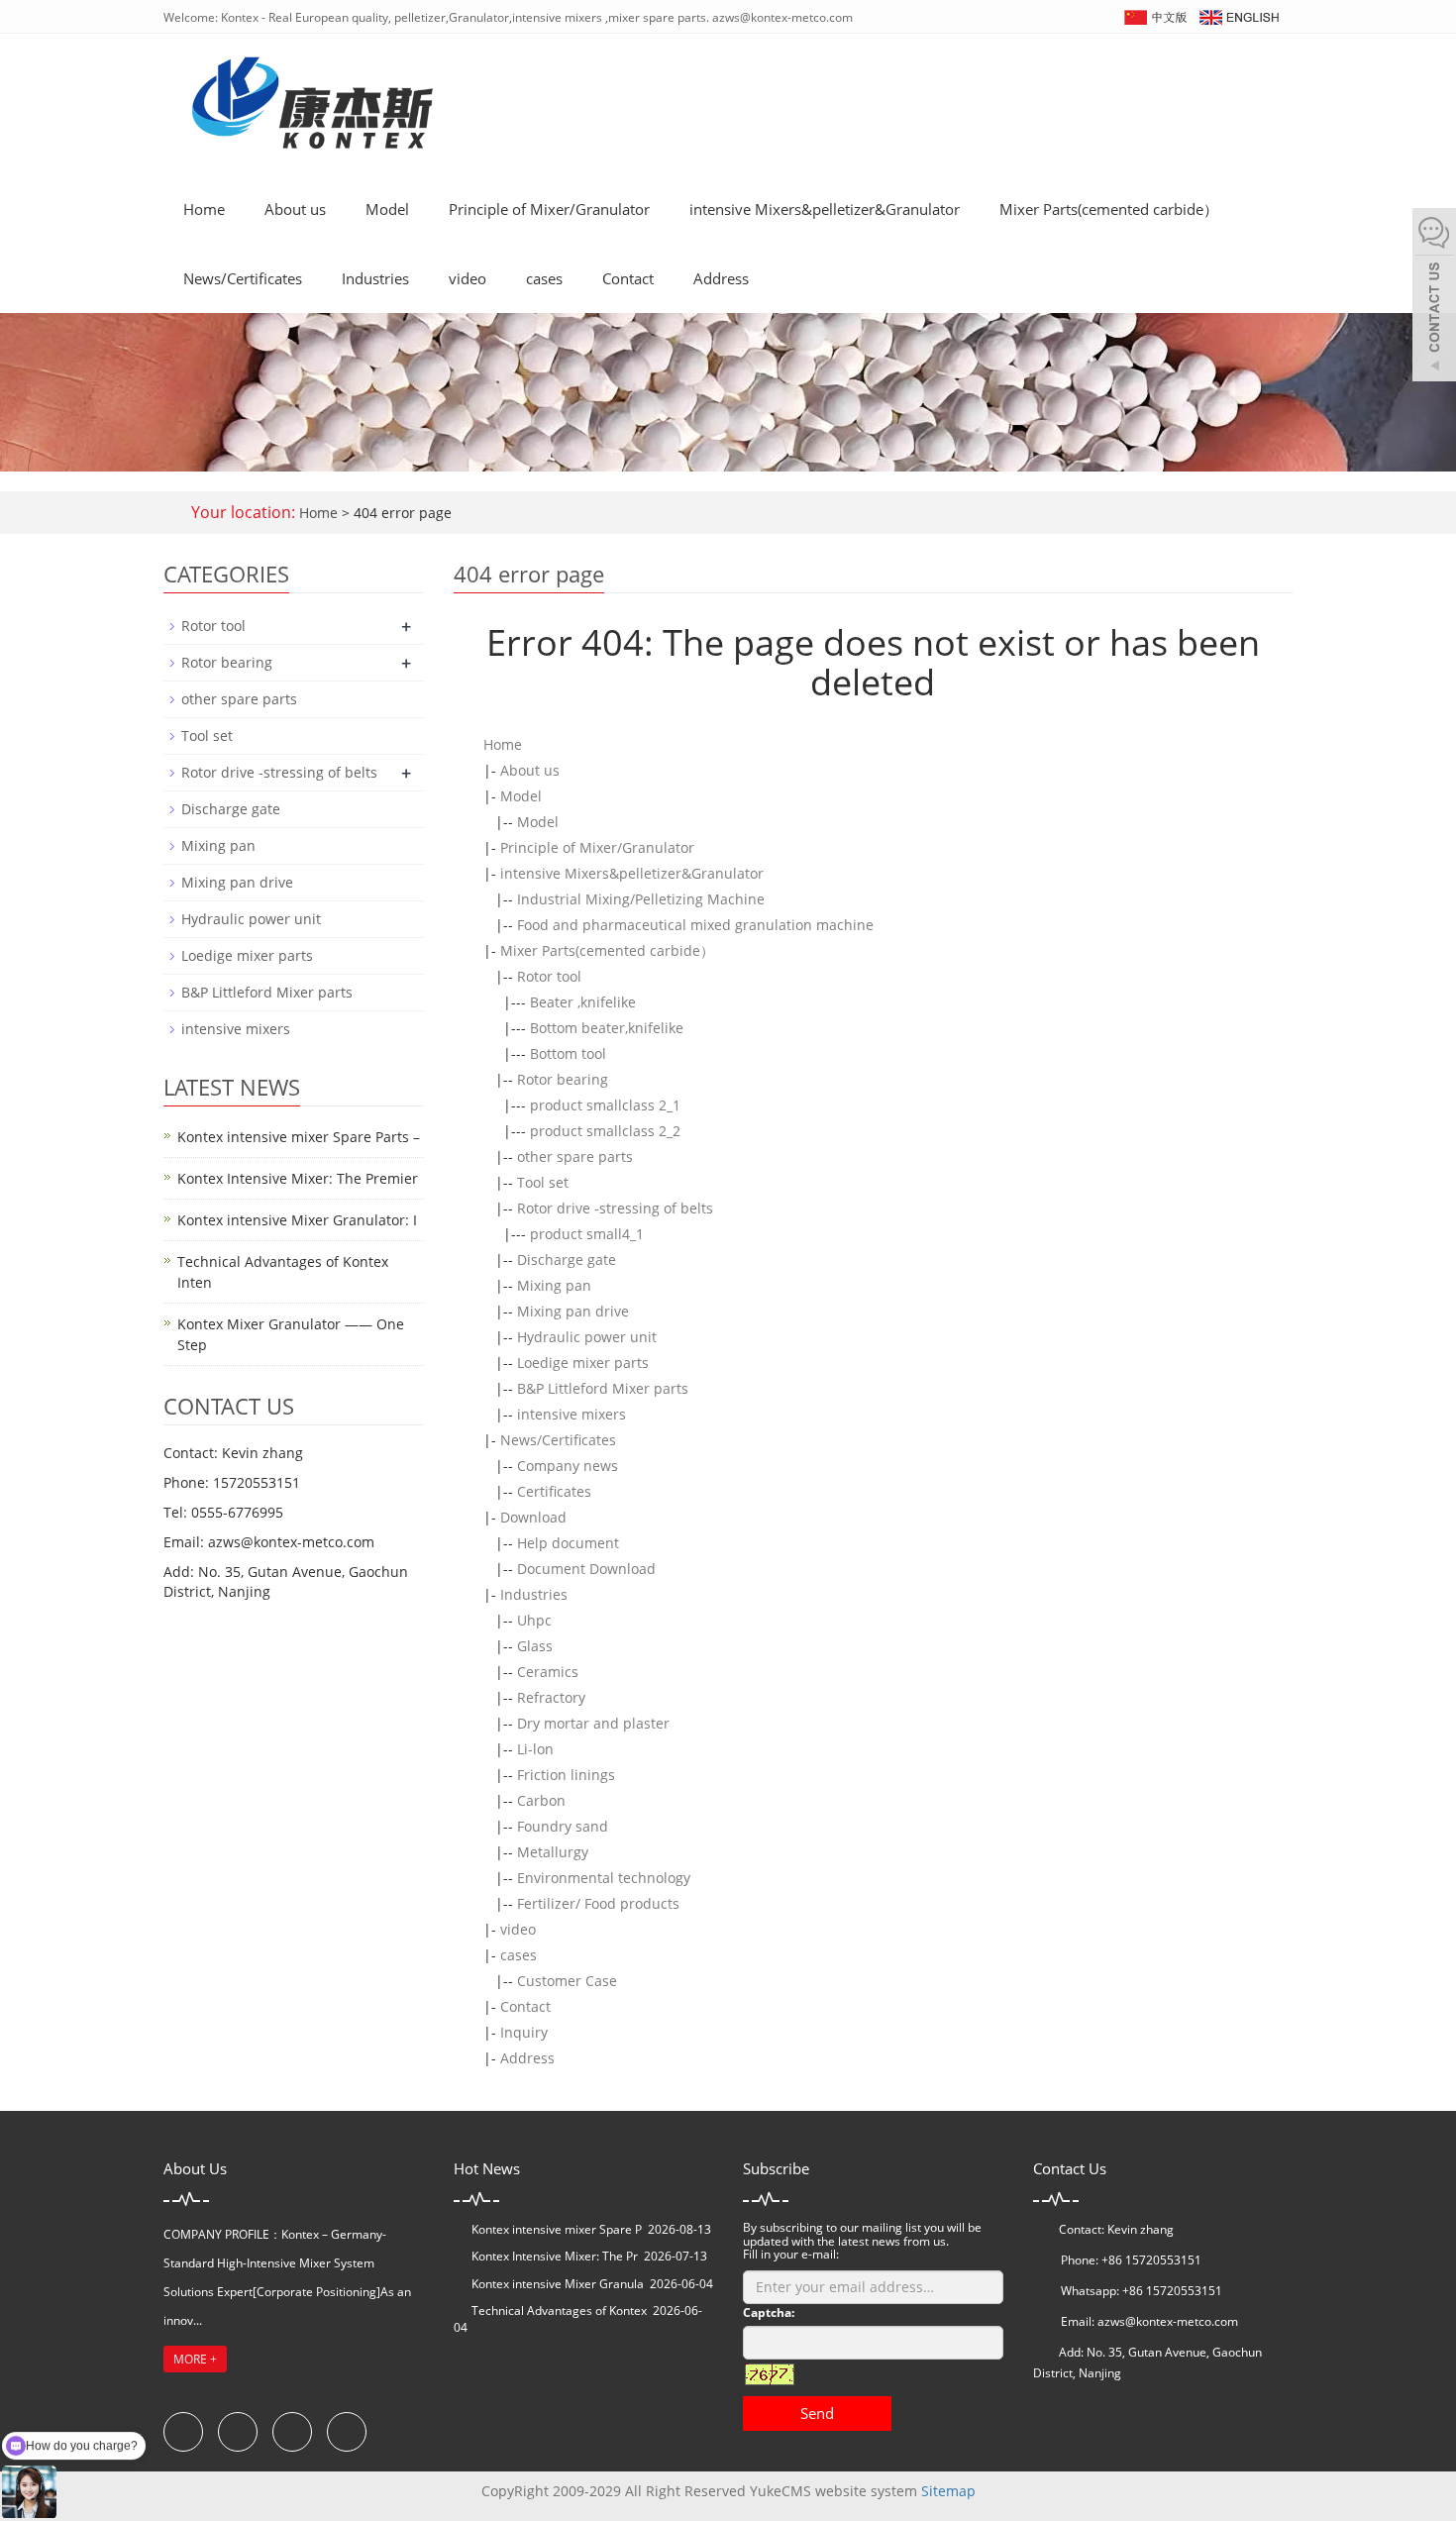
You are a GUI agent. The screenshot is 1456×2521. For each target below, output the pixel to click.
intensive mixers (572, 1414)
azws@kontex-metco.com (1168, 2321)
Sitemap (948, 2491)
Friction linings (566, 1775)
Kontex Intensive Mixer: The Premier (298, 1178)
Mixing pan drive (573, 1311)
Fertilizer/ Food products (598, 1903)
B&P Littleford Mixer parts (603, 1388)
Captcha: (769, 2312)
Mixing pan (554, 1285)
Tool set (543, 1182)
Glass (535, 1646)
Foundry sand (563, 1826)
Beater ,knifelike (583, 1002)
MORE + (195, 2359)
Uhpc (534, 1620)
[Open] (1434, 297)
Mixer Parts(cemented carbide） (1109, 209)
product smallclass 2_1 (605, 1105)
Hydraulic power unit (587, 1337)
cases (544, 278)
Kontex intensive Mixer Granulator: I (297, 1220)
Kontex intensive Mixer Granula (558, 2284)
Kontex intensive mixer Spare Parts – (299, 1137)
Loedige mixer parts (583, 1363)
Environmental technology (604, 1878)
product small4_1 (587, 1234)
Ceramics (548, 1672)
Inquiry (524, 2032)
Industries (375, 278)
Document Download (586, 1569)
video (468, 278)
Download (533, 1517)
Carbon (541, 1800)
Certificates (554, 1491)
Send (817, 2413)
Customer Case (567, 1981)
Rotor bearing (563, 1079)
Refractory (551, 1697)
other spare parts (575, 1156)
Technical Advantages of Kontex (559, 2311)
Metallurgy (553, 1852)
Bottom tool (568, 1053)
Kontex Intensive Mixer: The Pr (555, 2256)
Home (204, 209)
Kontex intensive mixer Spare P (557, 2229)
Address (721, 278)
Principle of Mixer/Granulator (549, 209)
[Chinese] (1154, 15)
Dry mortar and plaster (593, 1723)
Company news (568, 1466)
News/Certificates (243, 278)
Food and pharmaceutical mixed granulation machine (695, 925)
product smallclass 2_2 (605, 1131)
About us (295, 209)
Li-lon (535, 1749)
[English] (1238, 15)
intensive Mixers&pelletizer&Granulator (825, 209)
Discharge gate (567, 1260)
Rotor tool (549, 976)
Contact (628, 278)
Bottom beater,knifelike (607, 1028)
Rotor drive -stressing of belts (615, 1208)
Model (387, 209)
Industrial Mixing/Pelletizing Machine (641, 899)
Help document (568, 1543)
